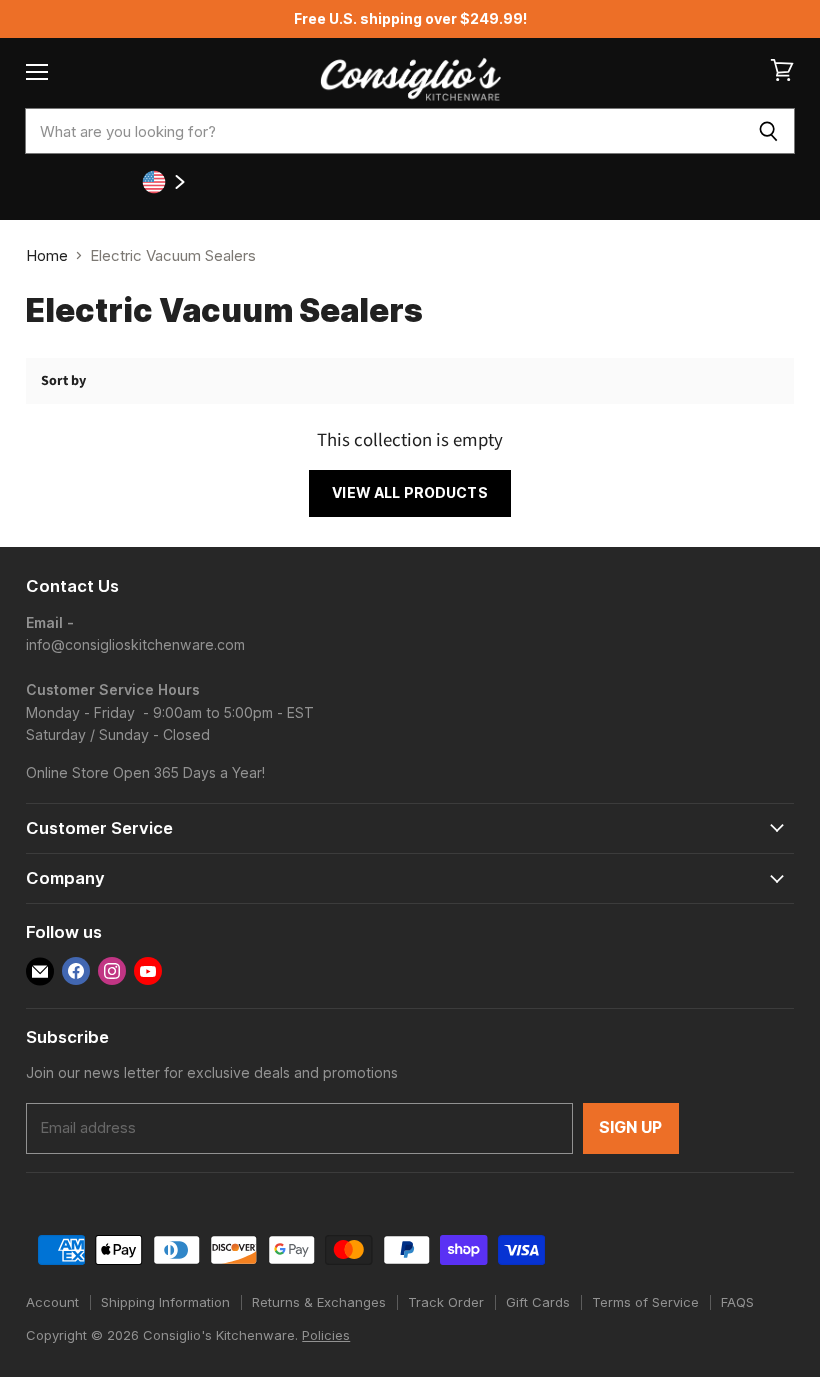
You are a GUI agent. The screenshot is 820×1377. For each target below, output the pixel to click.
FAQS (737, 1302)
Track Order (446, 1302)
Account (52, 1302)
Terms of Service (645, 1302)
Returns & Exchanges (319, 1302)
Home (47, 255)
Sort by (63, 381)
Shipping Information (165, 1302)
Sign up (631, 1127)
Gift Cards (538, 1302)
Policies (326, 1335)
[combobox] (383, 131)
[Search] (768, 131)
